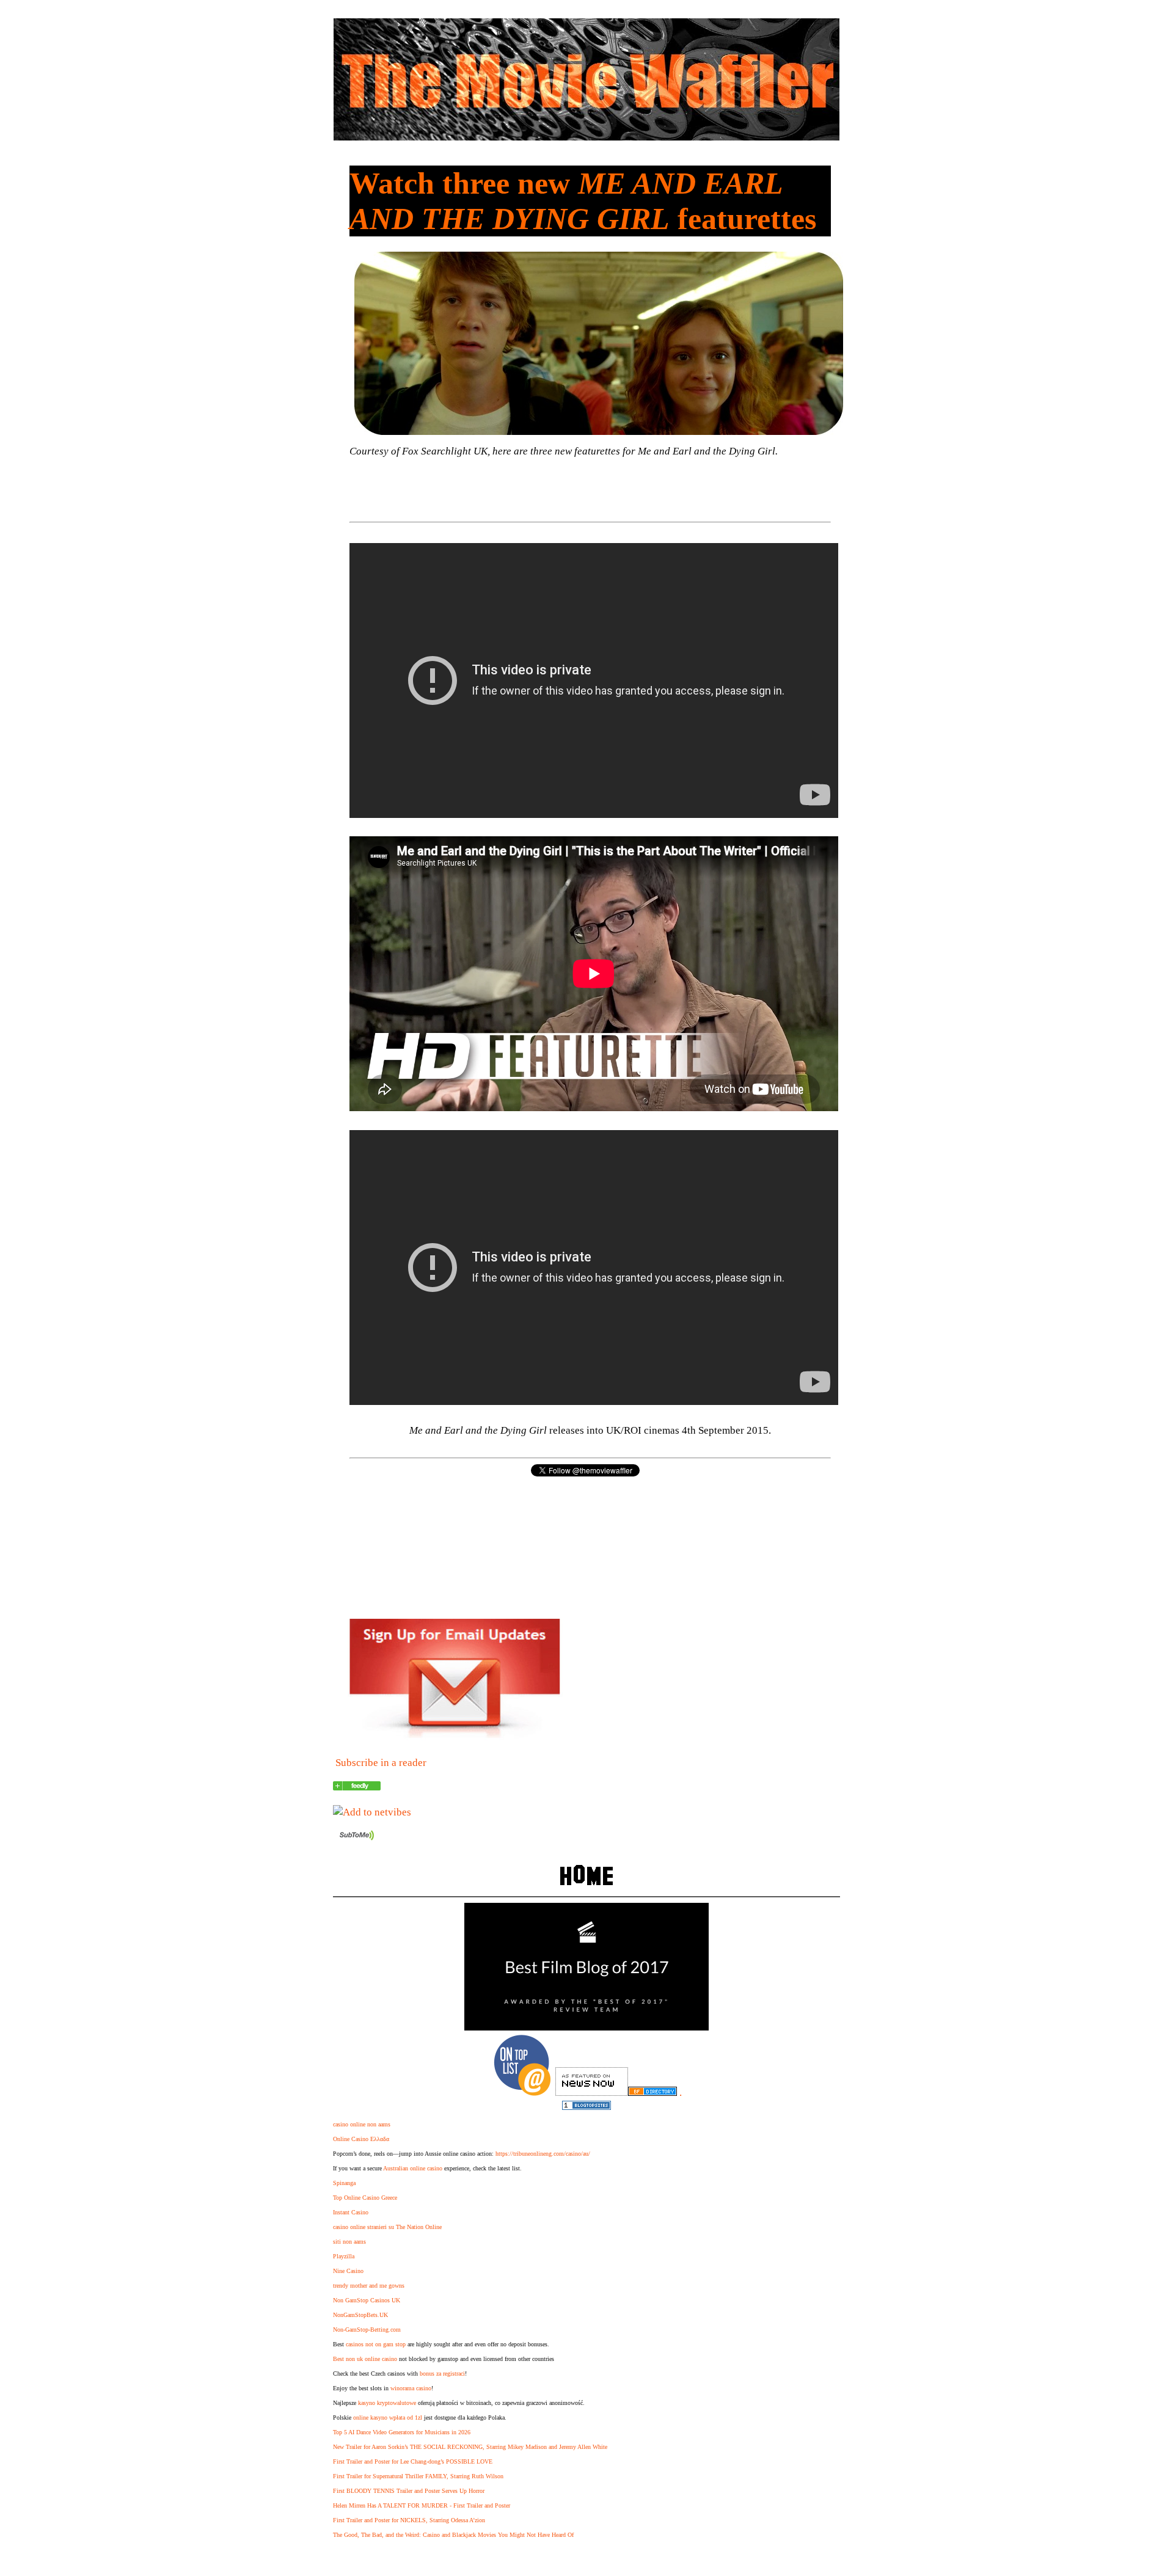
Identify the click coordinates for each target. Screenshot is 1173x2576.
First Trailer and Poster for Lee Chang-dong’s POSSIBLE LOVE (413, 2461)
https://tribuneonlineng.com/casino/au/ (543, 2154)
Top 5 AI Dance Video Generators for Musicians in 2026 (402, 2432)
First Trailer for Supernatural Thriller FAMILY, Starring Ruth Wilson (418, 2476)
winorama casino (411, 2388)
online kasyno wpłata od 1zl (388, 2417)
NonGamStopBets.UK (360, 2315)
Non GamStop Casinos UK (367, 2300)
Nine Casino (348, 2271)
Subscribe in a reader (381, 1763)
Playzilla (344, 2256)
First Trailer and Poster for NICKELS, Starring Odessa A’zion (409, 2520)
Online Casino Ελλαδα (361, 2139)
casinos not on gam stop (376, 2344)
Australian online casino (413, 2168)
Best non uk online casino (365, 2359)
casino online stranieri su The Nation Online (387, 2227)
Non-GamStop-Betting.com (367, 2330)
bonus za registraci (442, 2373)
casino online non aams (362, 2124)
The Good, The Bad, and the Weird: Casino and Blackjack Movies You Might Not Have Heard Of (453, 2535)
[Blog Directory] (652, 2093)
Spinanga (344, 2183)
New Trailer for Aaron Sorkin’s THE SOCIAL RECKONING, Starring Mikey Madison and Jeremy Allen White (470, 2447)
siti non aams (349, 2242)
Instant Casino (351, 2212)
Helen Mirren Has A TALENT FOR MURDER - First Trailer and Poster (422, 2505)
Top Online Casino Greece (365, 2198)
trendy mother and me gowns (369, 2286)
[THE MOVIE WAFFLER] (357, 1787)
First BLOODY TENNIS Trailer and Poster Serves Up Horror (409, 2491)
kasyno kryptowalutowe (387, 2403)
